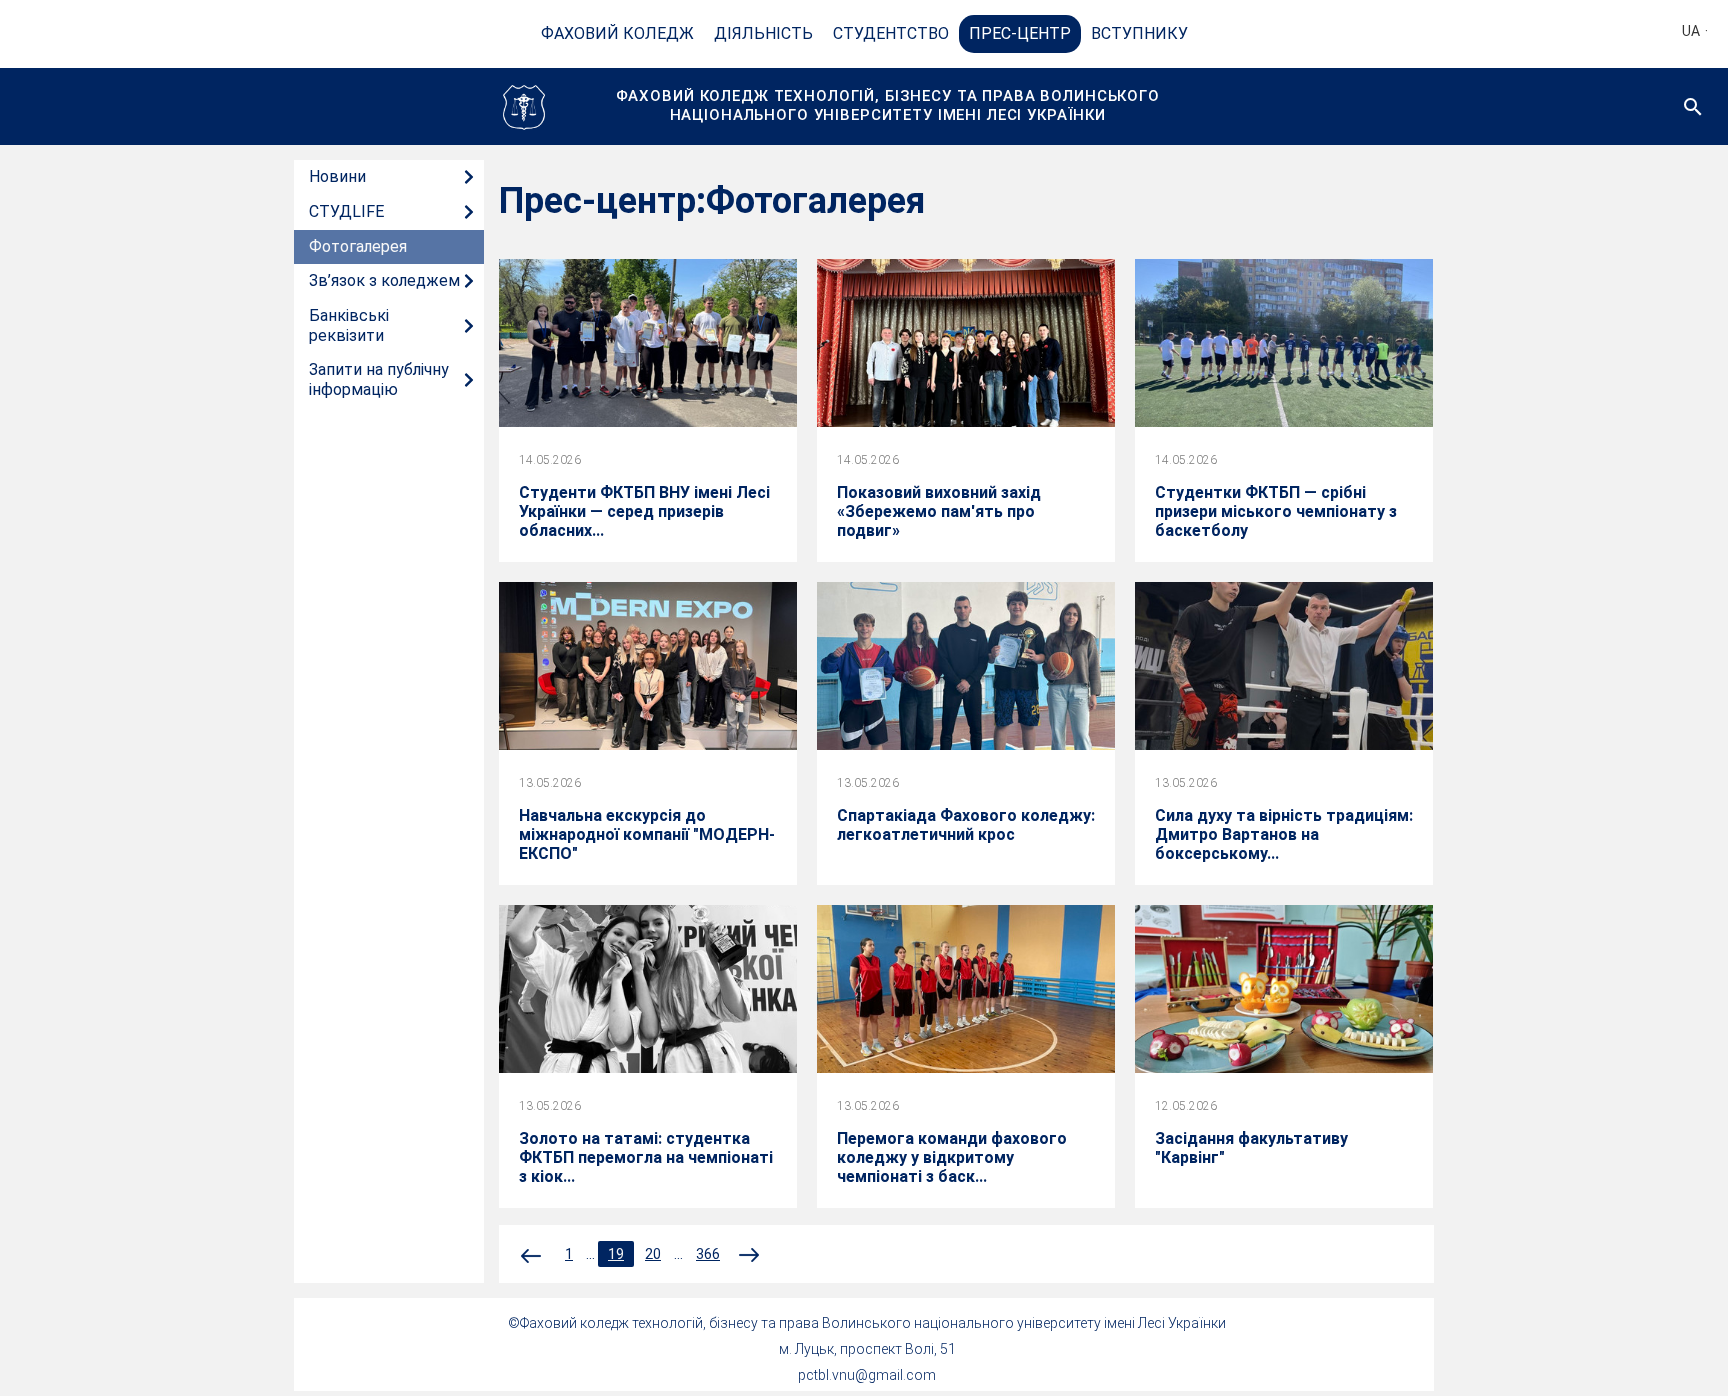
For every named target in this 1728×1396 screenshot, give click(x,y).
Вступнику (1139, 33)
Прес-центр (1020, 33)
